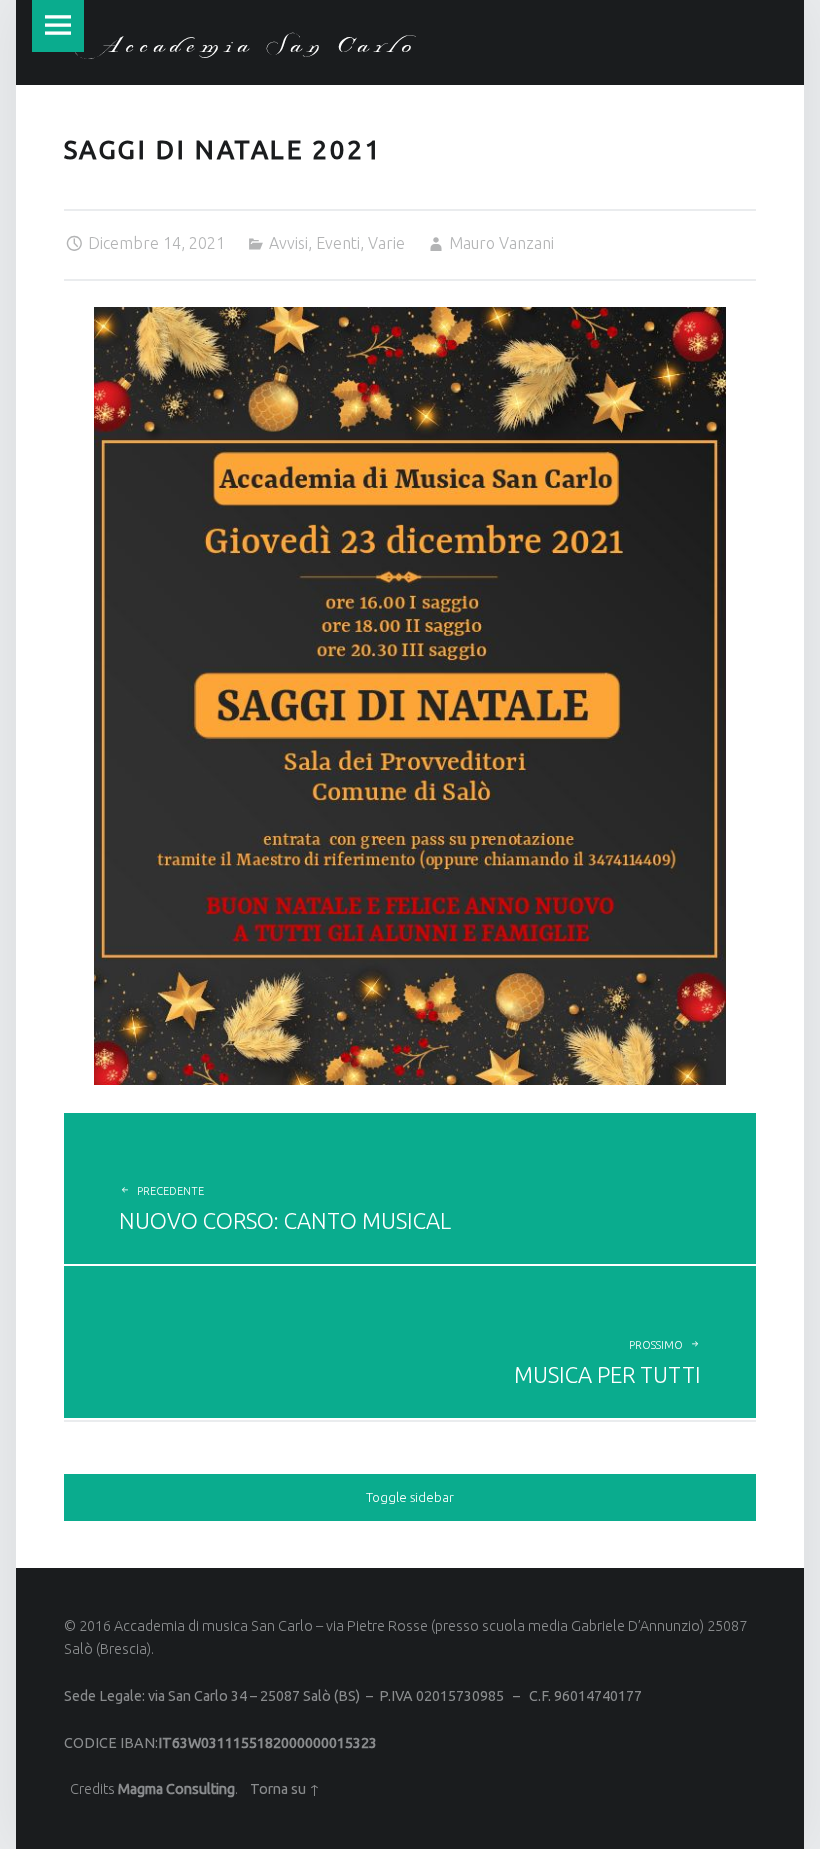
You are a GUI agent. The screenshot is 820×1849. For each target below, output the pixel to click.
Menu (58, 26)
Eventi (338, 243)
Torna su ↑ (285, 1789)
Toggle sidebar (410, 1497)
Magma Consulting (176, 1789)
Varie (386, 243)
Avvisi (288, 243)
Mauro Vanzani (501, 243)
